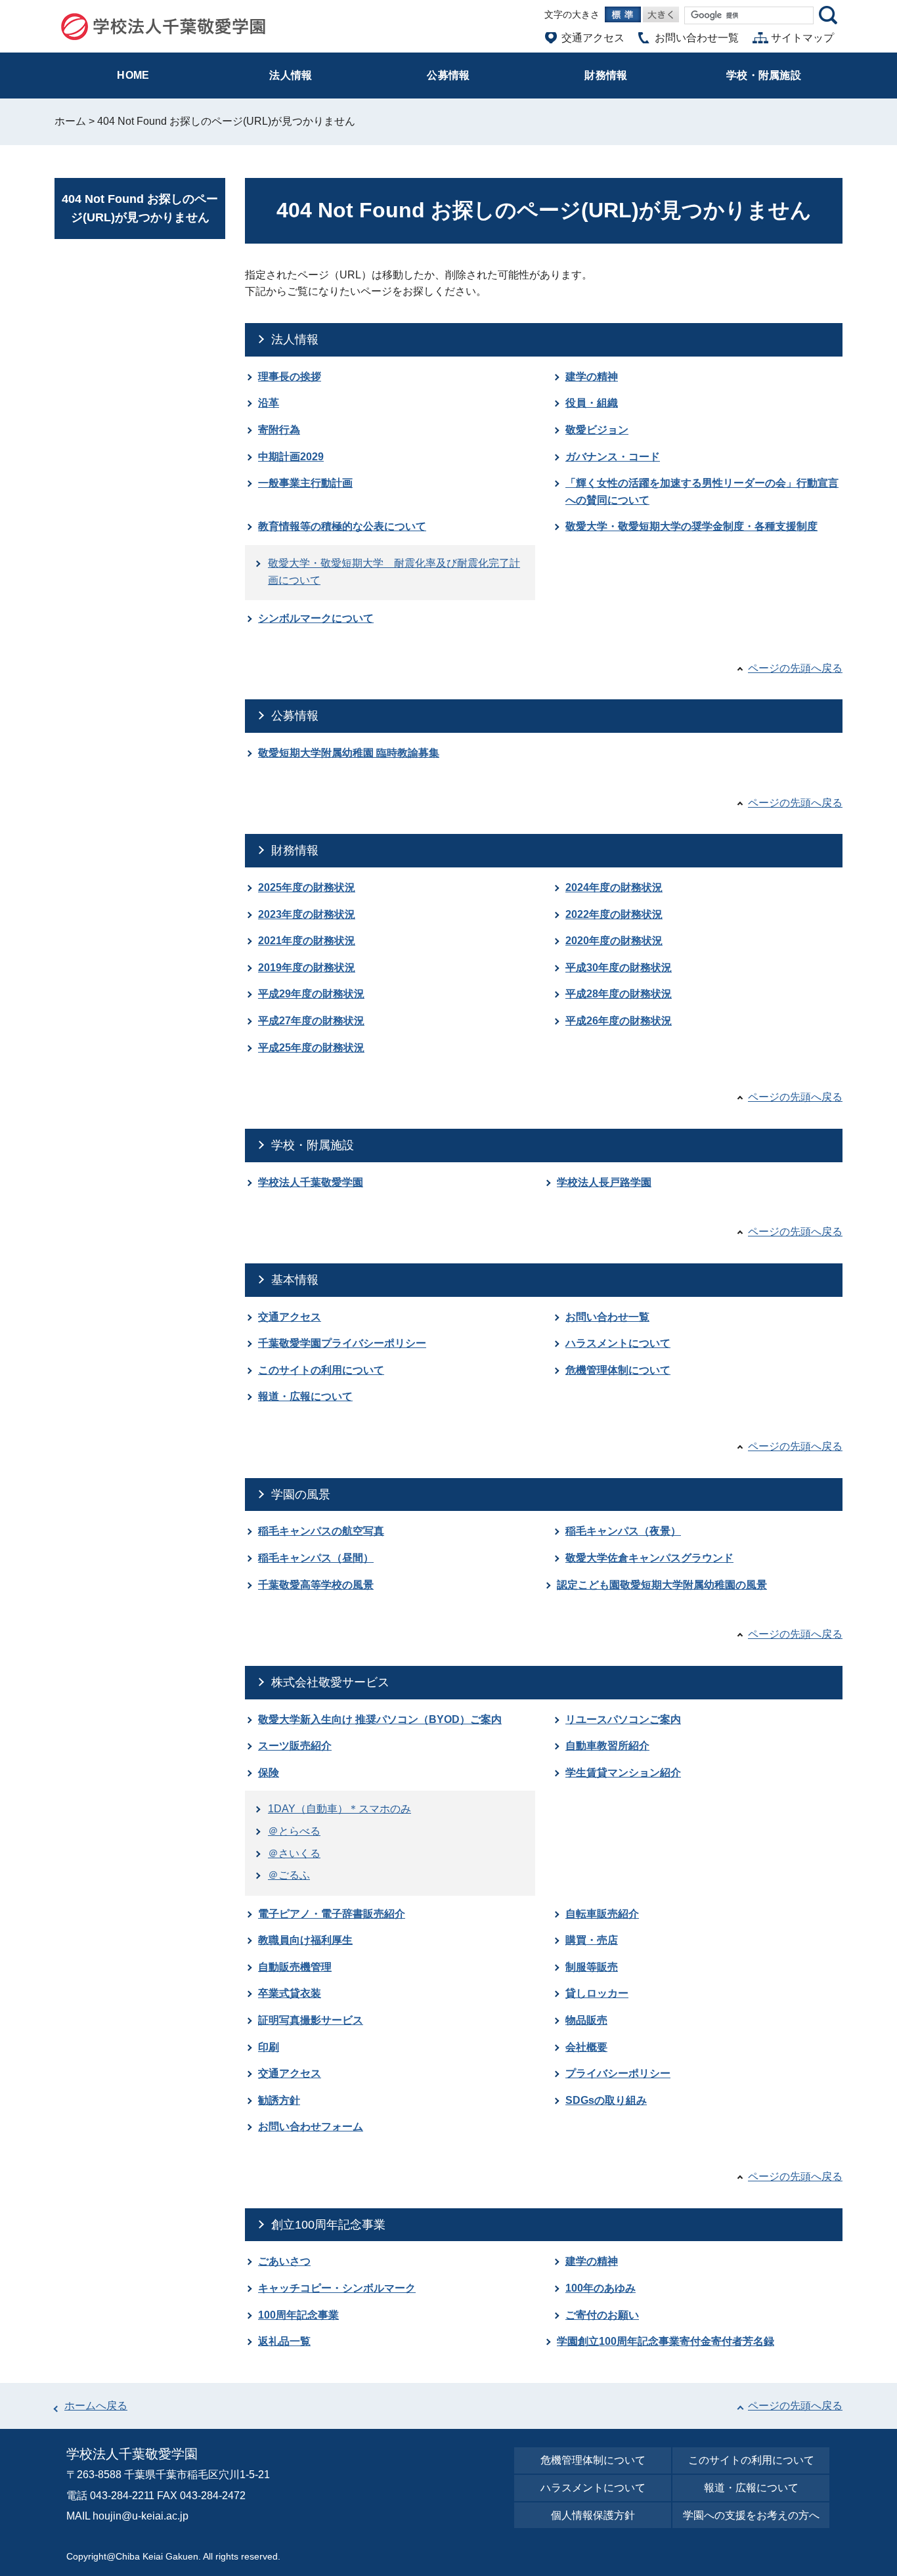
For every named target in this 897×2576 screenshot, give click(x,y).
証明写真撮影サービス (311, 2020)
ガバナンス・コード (613, 457)
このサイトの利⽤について (751, 2460)
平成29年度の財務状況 (311, 994)
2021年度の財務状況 (307, 941)
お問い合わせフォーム (311, 2127)
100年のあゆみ (601, 2288)
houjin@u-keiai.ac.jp (141, 2516)
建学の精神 (592, 377)
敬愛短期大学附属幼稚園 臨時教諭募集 (349, 753)
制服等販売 (592, 1967)
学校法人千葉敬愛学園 (311, 1182)
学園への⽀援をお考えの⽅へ (751, 2515)
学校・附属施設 (313, 1145)
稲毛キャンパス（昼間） (316, 1558)
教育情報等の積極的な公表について (342, 526)
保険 (269, 1773)
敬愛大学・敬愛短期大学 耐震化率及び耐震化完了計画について (394, 572)
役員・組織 (592, 403)
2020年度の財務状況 (614, 941)
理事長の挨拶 (290, 377)
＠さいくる (294, 1853)
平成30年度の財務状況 (619, 968)
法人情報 (295, 339)
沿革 (269, 403)
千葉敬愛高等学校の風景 (316, 1585)
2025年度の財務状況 (307, 887)
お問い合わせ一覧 (607, 1317)
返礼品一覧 (284, 2341)
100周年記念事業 (298, 2315)
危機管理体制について (618, 1370)
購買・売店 (592, 1940)
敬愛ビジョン (597, 430)
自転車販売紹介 (602, 1914)
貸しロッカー (597, 1993)
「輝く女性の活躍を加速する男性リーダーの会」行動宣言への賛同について (702, 491)
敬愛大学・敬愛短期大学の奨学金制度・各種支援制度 (691, 526)
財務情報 (295, 850)
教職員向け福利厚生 (305, 1940)
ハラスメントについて (618, 1343)
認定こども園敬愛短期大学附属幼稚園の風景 (662, 1585)
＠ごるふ (289, 1875)
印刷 (269, 2047)
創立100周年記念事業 (328, 2225)
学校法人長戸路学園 (604, 1182)
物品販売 (586, 2020)
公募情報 (295, 716)
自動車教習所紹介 (607, 1746)
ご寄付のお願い (602, 2315)
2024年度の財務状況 (614, 887)
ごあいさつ (284, 2261)
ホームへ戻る (96, 2406)
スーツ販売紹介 (295, 1746)
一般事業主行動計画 (305, 483)
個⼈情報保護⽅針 (593, 2515)
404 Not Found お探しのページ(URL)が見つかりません (140, 208)
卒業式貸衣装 (290, 1993)
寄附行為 (279, 430)
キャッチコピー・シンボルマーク (337, 2288)
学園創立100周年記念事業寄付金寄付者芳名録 (666, 2341)
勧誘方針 (279, 2100)
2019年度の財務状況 (307, 968)
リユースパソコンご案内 (623, 1719)
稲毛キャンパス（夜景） (623, 1531)
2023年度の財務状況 (307, 914)
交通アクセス (290, 1317)
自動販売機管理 (295, 1967)
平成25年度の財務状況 (311, 1048)
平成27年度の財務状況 (311, 1021)
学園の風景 (301, 1495)
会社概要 (586, 2047)
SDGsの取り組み (606, 2100)
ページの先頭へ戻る (795, 668)
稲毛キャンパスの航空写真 (321, 1531)
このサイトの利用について (321, 1370)
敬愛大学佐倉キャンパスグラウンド (649, 1558)
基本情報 (295, 1280)
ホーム (70, 121)
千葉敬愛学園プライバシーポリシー (342, 1343)
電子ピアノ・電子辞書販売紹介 (332, 1914)
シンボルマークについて (316, 618)
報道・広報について (305, 1396)
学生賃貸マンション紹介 (623, 1773)
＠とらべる (294, 1831)
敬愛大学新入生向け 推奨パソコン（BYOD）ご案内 (380, 1719)
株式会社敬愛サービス (330, 1682)
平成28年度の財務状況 (619, 994)
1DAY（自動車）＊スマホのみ (339, 1809)
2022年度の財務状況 (614, 914)
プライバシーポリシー (618, 2073)
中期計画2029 (291, 457)
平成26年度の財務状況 (619, 1021)
